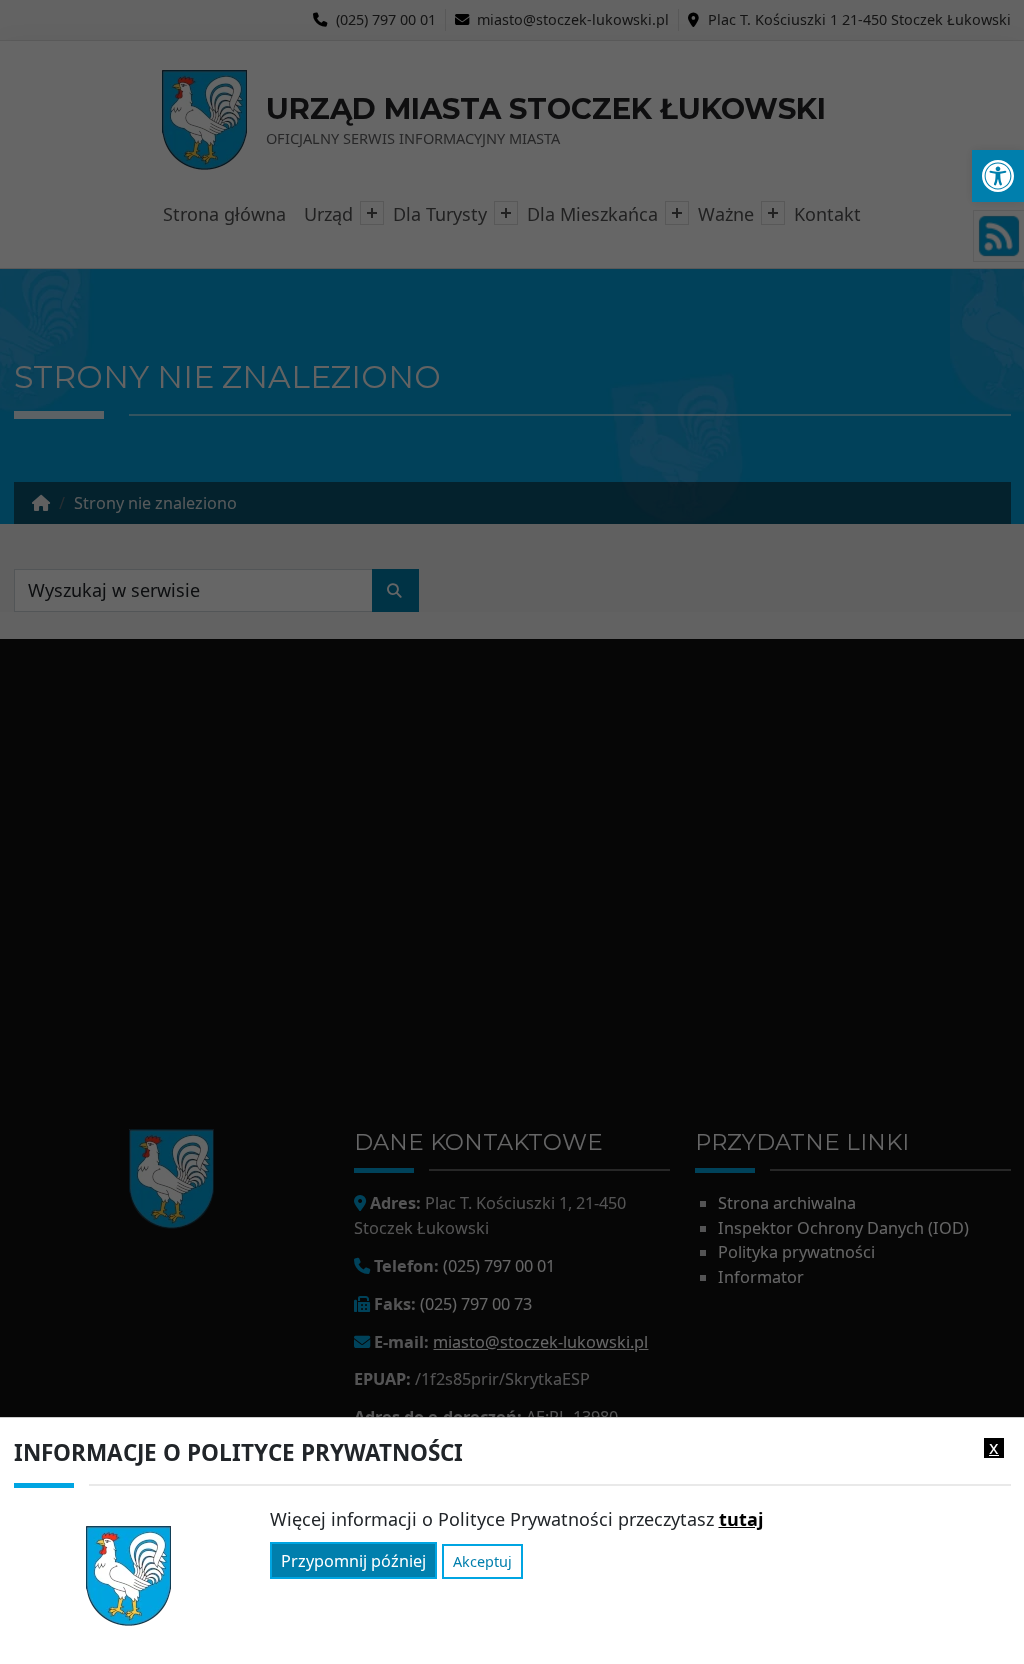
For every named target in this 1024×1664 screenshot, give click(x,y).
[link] (998, 176)
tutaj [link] (741, 1519)
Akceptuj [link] (482, 1561)
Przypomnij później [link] (353, 1561)
